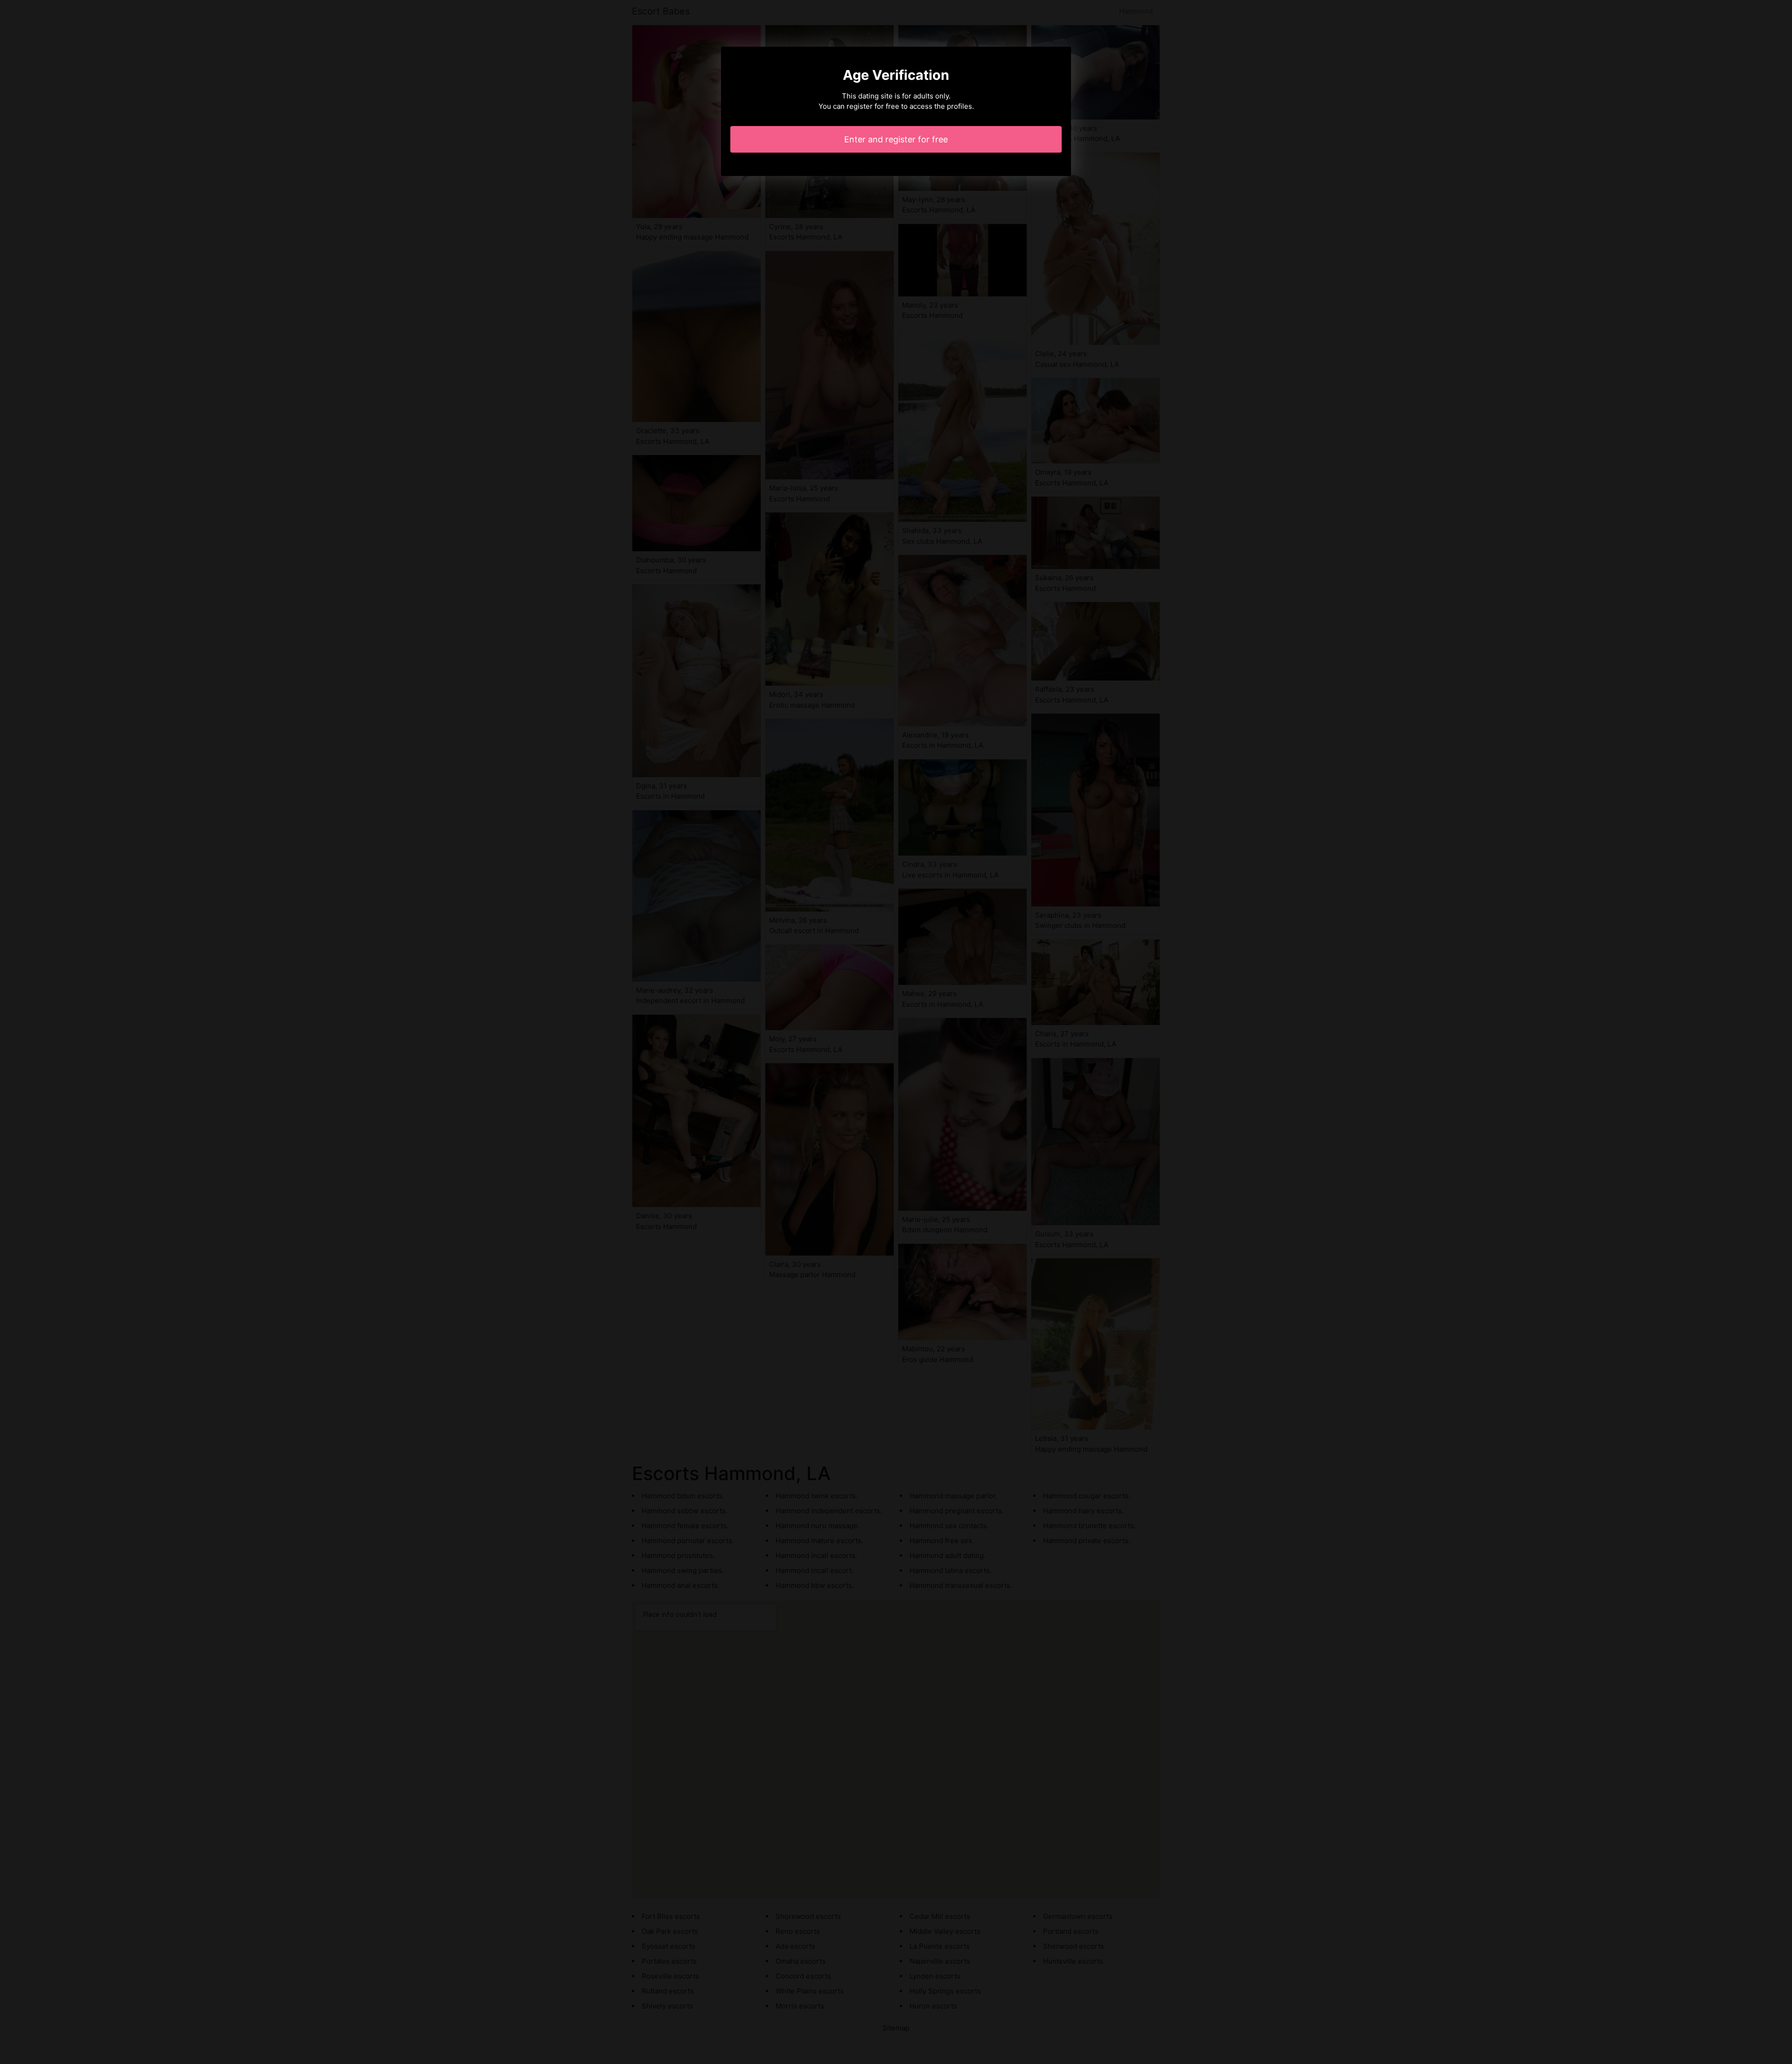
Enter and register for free (896, 139)
